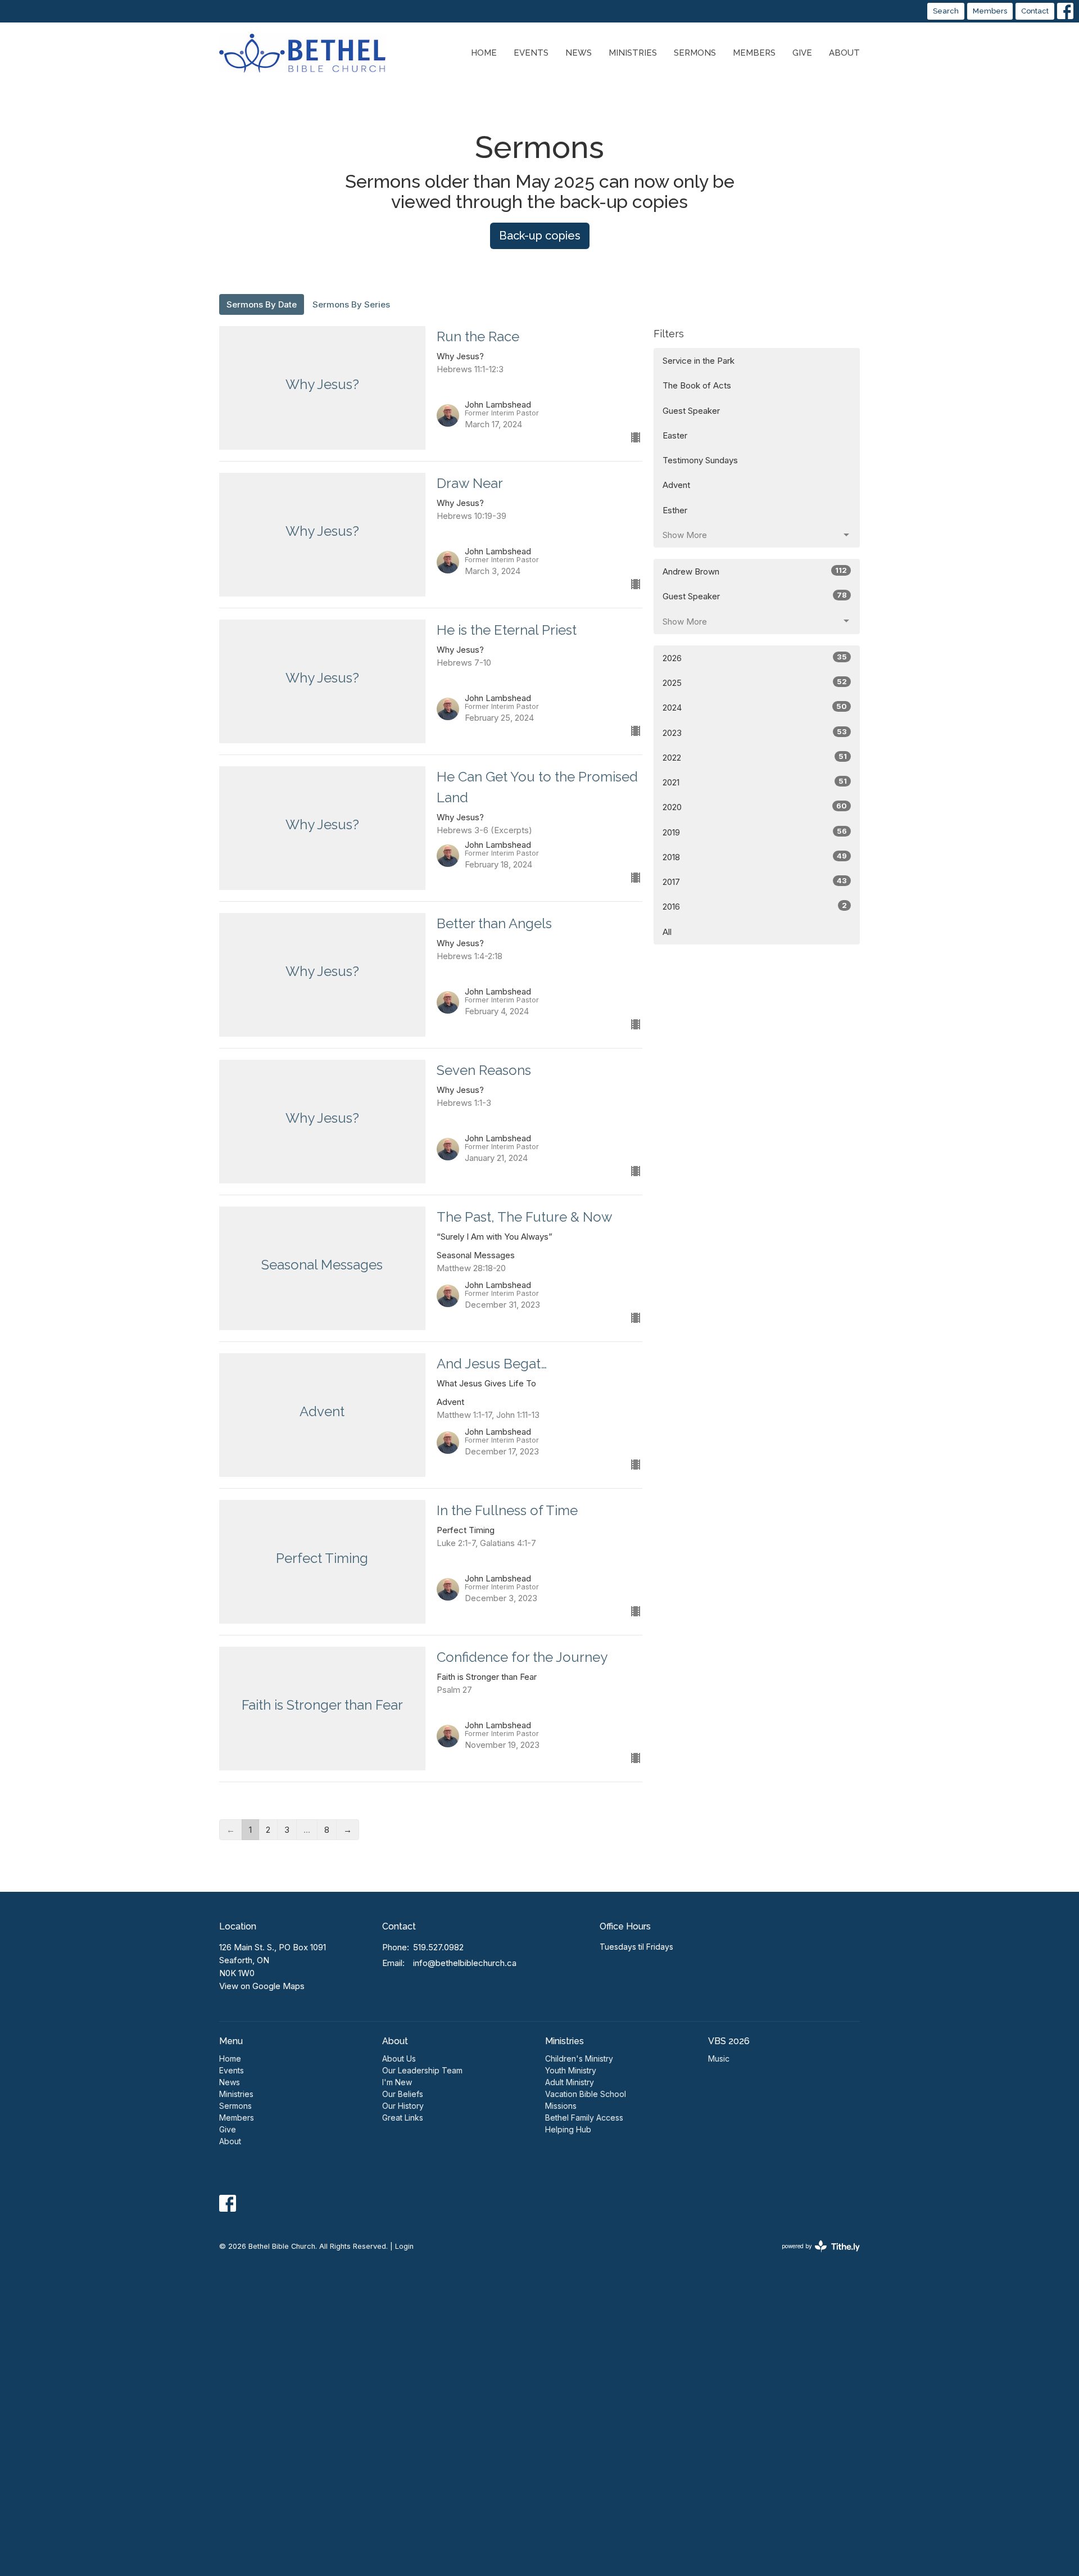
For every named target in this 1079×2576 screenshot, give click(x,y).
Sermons (695, 53)
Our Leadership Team (422, 2070)
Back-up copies (540, 236)
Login (404, 2246)
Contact (1035, 11)
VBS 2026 (729, 2041)
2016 (755, 906)
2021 (755, 782)
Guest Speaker (691, 411)
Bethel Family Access (584, 2118)
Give (802, 53)
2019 (755, 832)
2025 (755, 683)
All (667, 932)
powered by (815, 2256)
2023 (755, 733)
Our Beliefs (403, 2094)
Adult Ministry (570, 2082)
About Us (399, 2058)
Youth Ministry (571, 2070)
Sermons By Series (351, 304)
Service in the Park (699, 361)
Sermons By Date (262, 304)
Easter (675, 435)
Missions (561, 2106)
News (579, 53)
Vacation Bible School (586, 2094)
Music (719, 2058)
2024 (755, 707)
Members (990, 11)
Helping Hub (568, 2129)
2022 (755, 757)
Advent (676, 485)
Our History (403, 2106)
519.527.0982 (438, 1947)
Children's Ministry (579, 2058)
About (844, 53)
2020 (755, 807)
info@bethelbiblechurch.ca (465, 1963)
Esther (675, 510)
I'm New (397, 2082)
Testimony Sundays (700, 460)
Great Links (403, 2118)
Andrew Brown (755, 571)
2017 (755, 882)
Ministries (633, 53)
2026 (755, 658)
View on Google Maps (262, 1986)
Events (531, 53)
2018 (755, 857)
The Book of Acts (697, 385)
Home (484, 53)
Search (946, 11)
